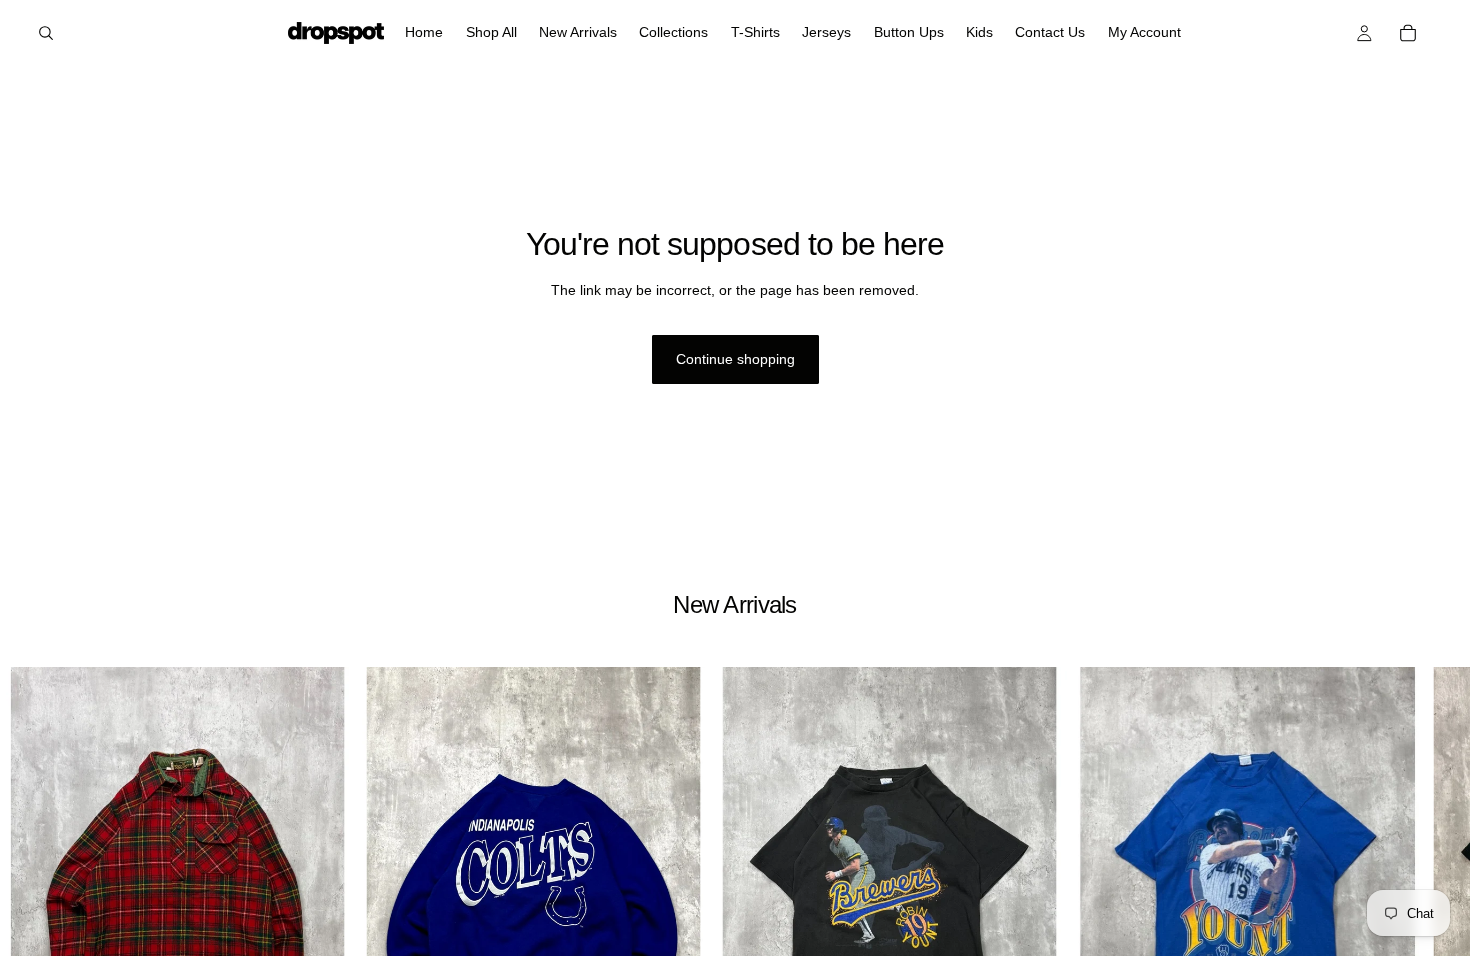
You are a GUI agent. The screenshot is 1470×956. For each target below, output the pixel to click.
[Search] (46, 33)
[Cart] (1408, 33)
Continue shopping (735, 359)
